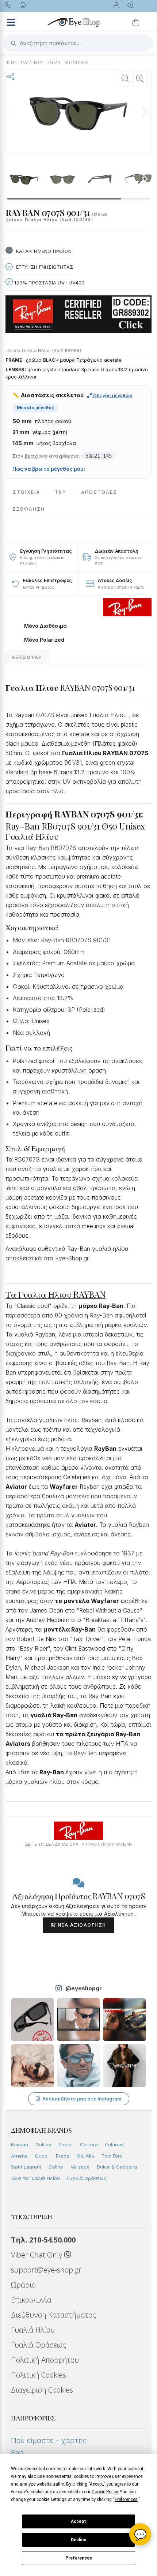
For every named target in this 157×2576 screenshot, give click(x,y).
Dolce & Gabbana (117, 2167)
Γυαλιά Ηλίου (33, 2330)
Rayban (20, 2144)
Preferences (79, 2558)
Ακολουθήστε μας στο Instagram (82, 2099)
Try (61, 492)
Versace (80, 2167)
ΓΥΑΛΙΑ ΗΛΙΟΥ (32, 62)
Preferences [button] (126, 2499)
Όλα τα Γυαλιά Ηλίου (35, 2178)
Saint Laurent (26, 2167)
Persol (66, 2144)
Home (11, 62)
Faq (17, 2453)
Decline (78, 2540)
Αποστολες (99, 492)
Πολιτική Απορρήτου (45, 2360)
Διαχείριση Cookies (42, 2390)
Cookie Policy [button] (105, 2492)
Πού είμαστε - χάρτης (49, 2441)
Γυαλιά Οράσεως (87, 2178)
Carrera (89, 2144)
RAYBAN (54, 62)
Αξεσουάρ (27, 657)
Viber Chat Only (37, 2255)
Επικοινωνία (31, 2300)
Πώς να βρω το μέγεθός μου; (49, 469)
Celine (56, 2167)
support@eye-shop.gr (46, 2270)
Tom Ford (112, 2156)
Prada (63, 2156)
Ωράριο (23, 2285)
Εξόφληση (29, 509)
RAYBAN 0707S (76, 62)
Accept (78, 2521)
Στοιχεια (26, 492)
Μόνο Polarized (44, 640)
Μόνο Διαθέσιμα (45, 626)
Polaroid (114, 2144)
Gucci (42, 2156)
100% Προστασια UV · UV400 (49, 283)
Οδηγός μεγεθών (112, 395)
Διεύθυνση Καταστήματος (53, 2315)
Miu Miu (85, 2156)
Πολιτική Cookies (39, 2375)
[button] (145, 111)
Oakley (43, 2144)
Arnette (19, 2156)
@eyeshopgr (84, 1988)
